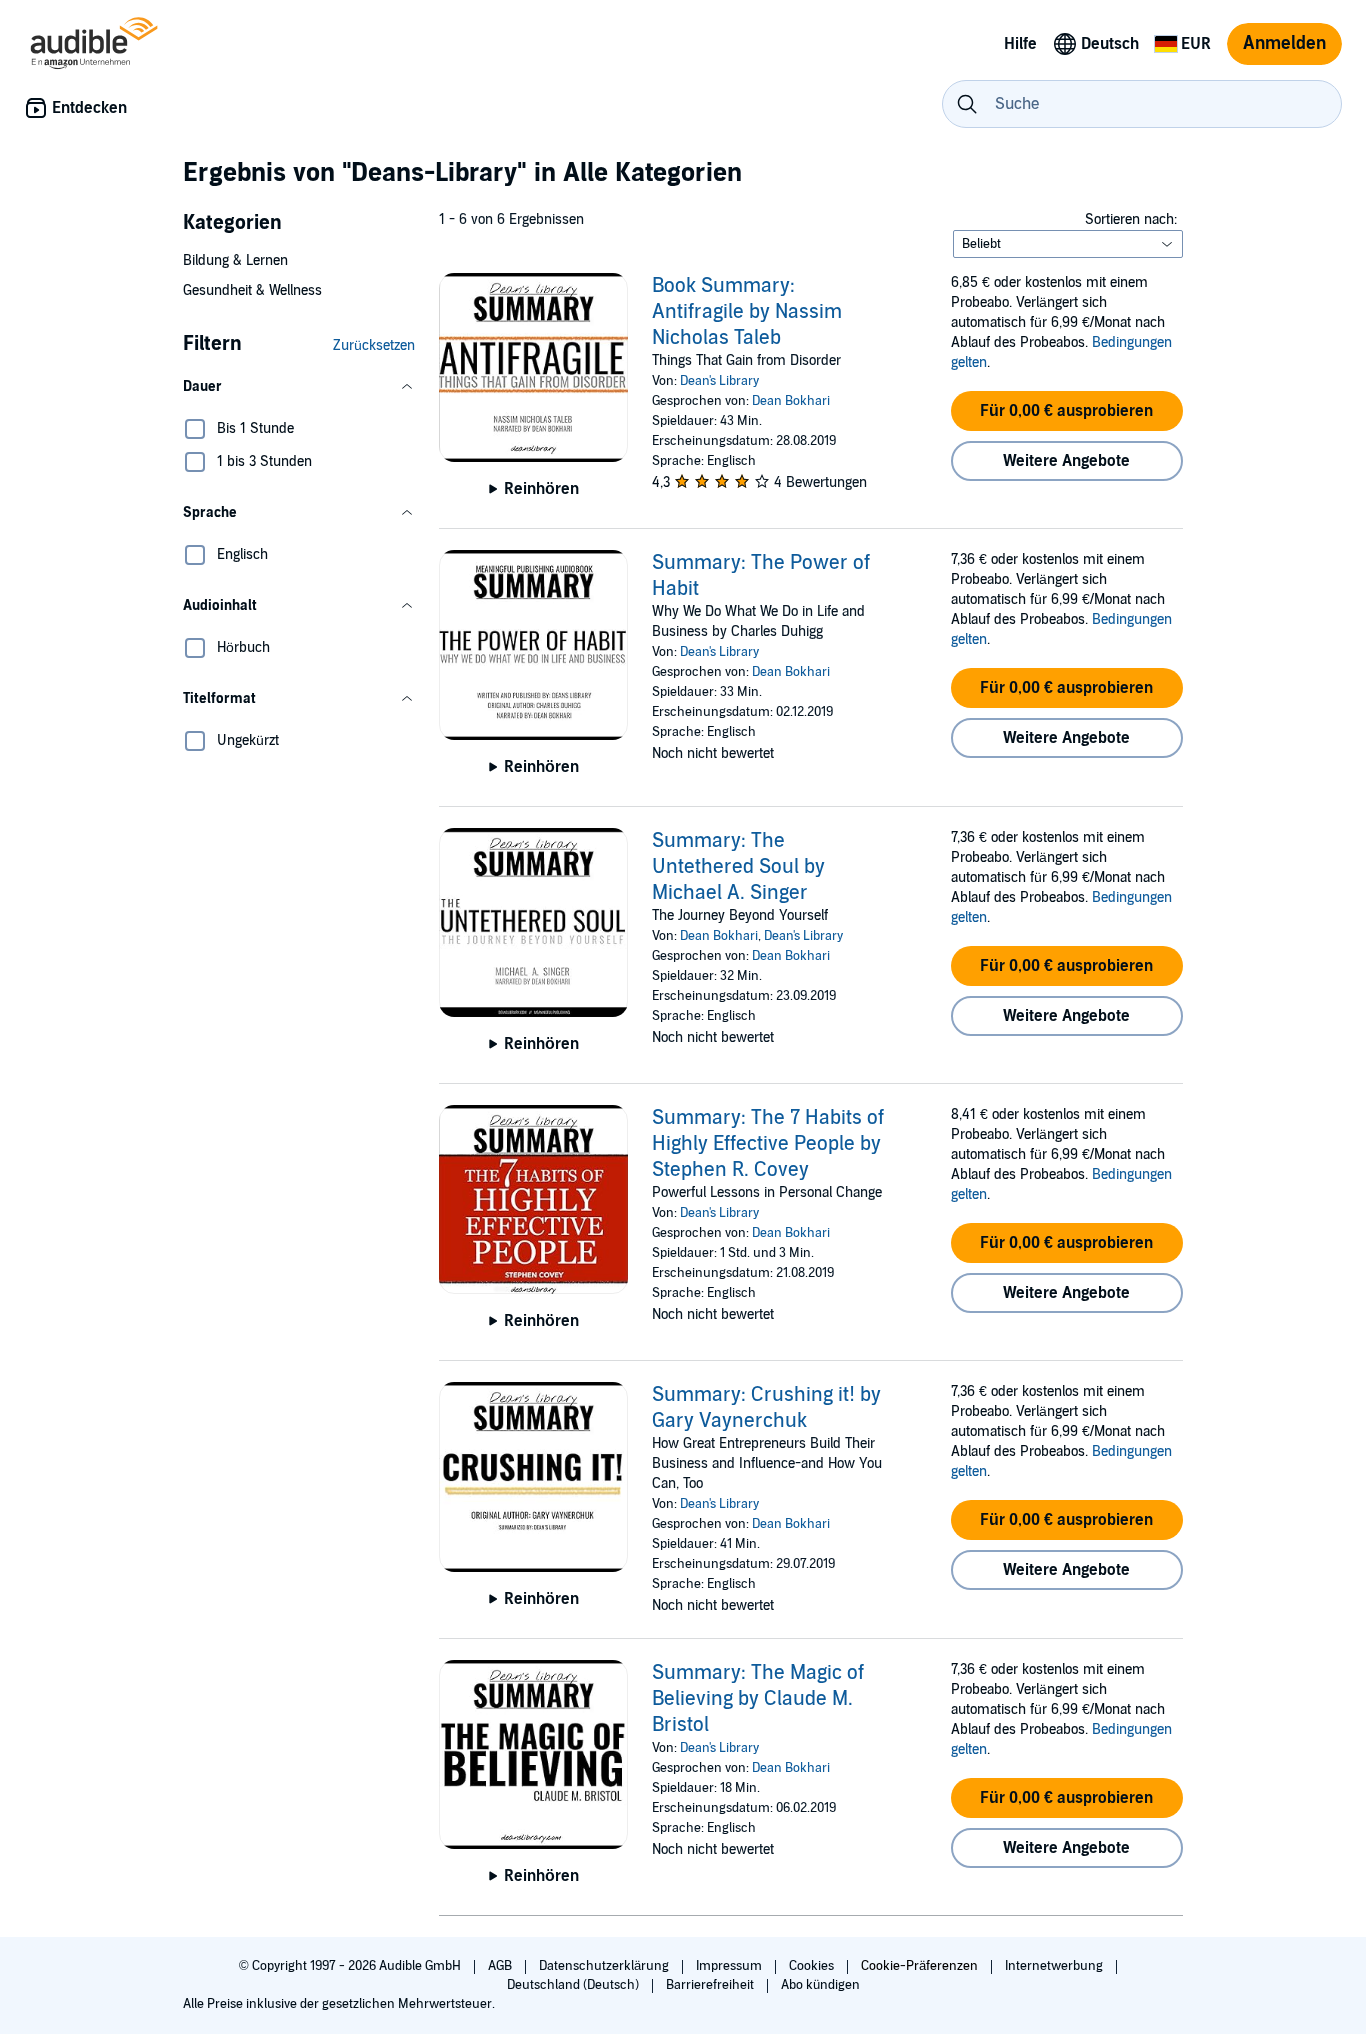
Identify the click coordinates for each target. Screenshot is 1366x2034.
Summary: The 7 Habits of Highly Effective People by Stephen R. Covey (768, 1144)
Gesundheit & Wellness (252, 290)
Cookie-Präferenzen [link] (919, 1966)
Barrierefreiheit (711, 1985)
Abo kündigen (820, 1985)
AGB (501, 1966)
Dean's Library (719, 381)
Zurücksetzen (374, 345)
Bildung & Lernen (235, 260)
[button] (299, 387)
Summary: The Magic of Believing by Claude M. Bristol (758, 1699)
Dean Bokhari (791, 401)
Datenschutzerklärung (605, 1966)
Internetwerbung (1055, 1966)
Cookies (813, 1966)
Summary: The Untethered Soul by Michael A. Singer (738, 867)
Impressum (730, 1966)
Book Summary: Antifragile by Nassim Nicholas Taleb (747, 312)
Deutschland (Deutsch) (574, 1985)
